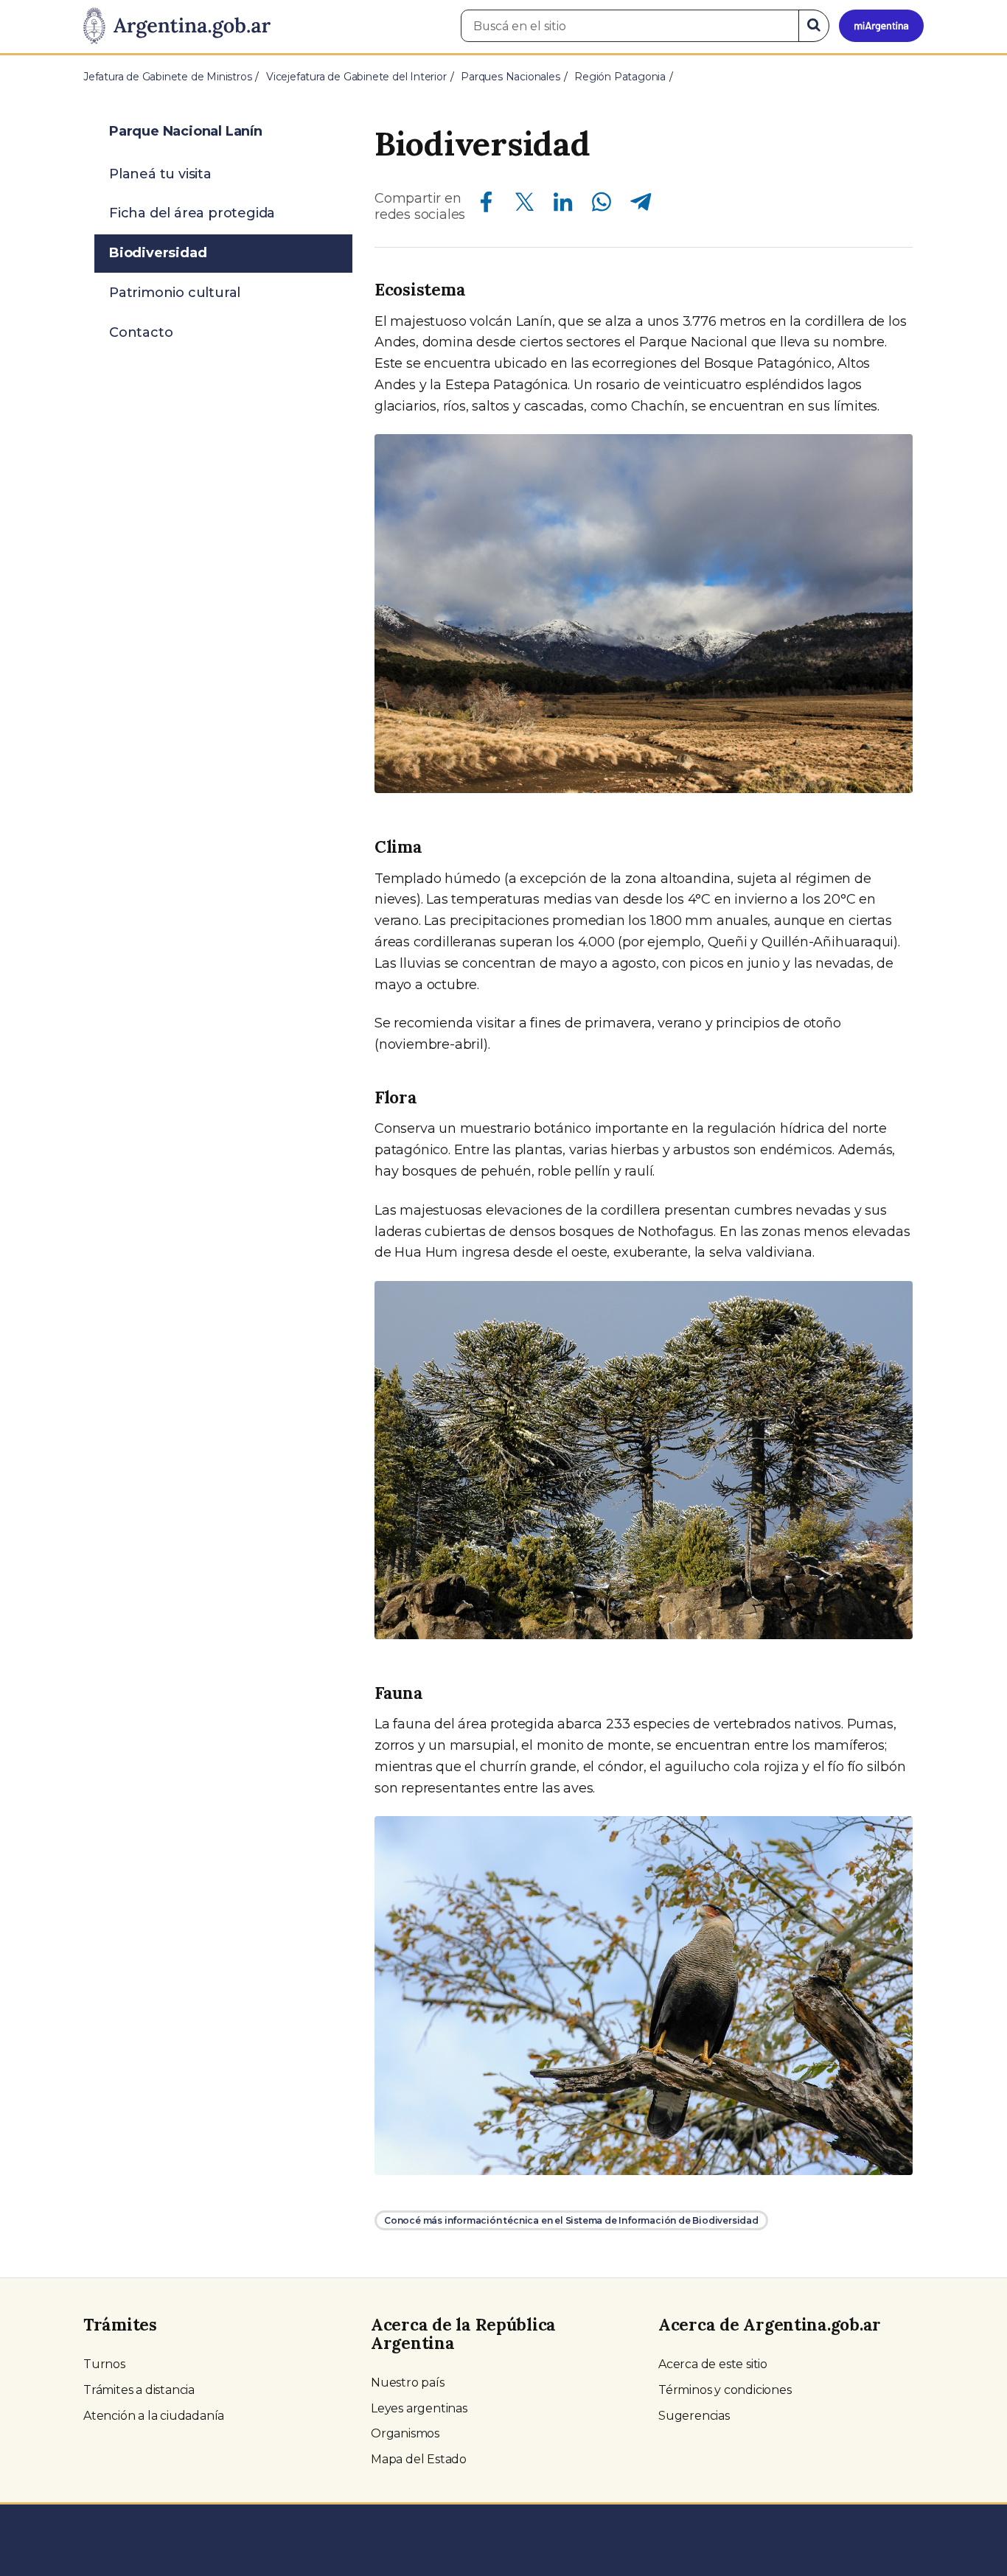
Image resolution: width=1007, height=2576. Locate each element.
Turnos (104, 2364)
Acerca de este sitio (713, 2364)
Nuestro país (408, 2383)
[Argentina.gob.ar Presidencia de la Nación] (177, 27)
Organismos (405, 2433)
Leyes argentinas (419, 2408)
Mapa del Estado (419, 2459)
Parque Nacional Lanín (186, 131)
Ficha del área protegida (192, 213)
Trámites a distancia (139, 2390)
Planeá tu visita (160, 174)
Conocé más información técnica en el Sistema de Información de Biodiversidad (571, 2220)
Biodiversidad (158, 253)
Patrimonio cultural (175, 293)
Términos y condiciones (725, 2390)
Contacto (141, 332)
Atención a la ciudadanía (154, 2416)
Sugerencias (694, 2416)
